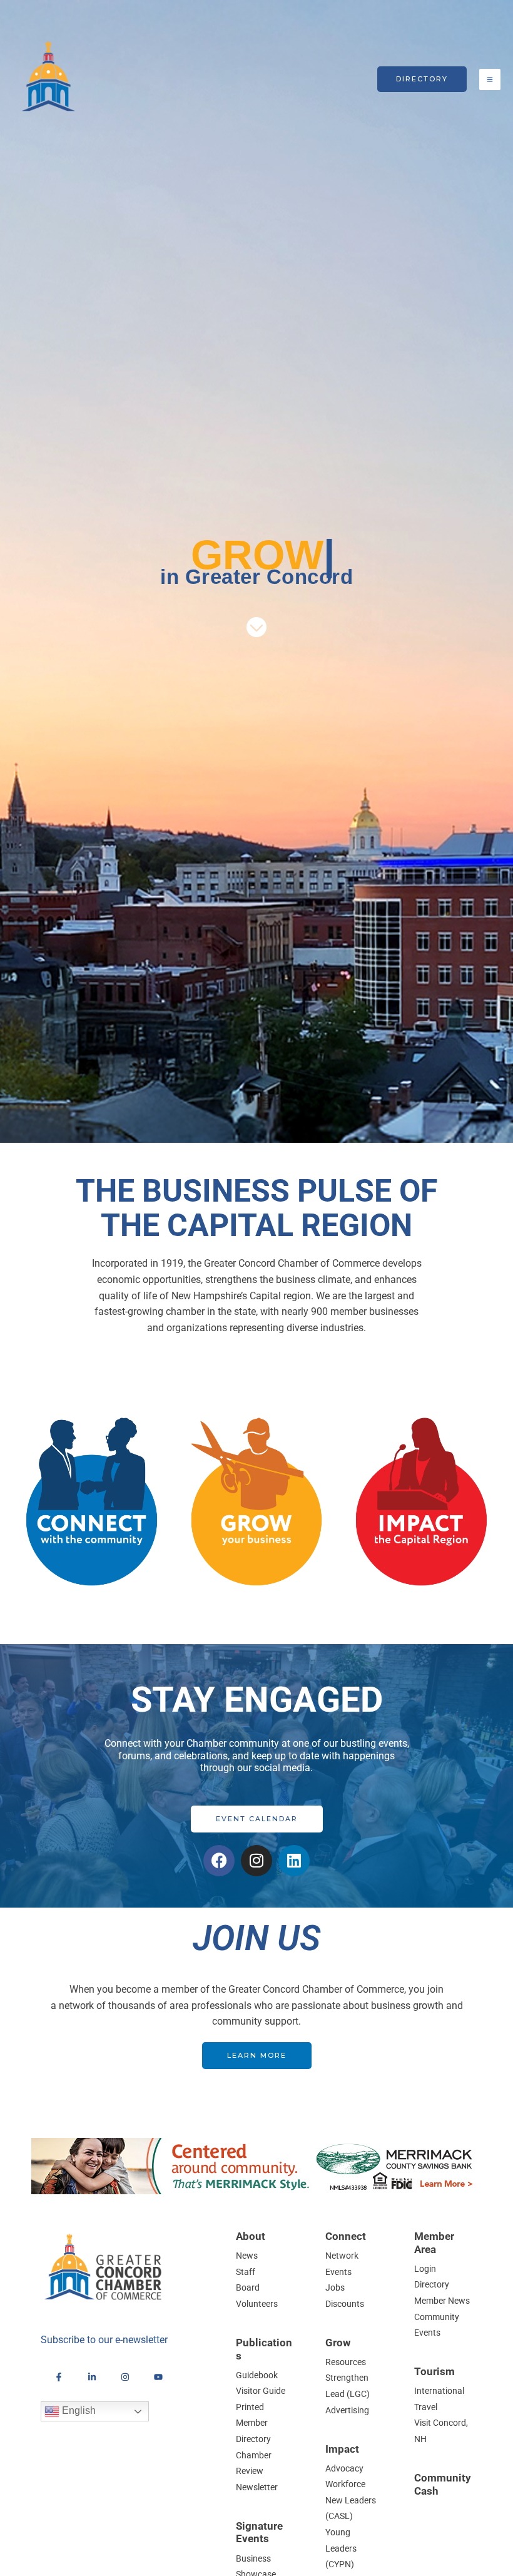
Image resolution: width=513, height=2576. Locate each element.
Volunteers (257, 2304)
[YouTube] (158, 2377)
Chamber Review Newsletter (257, 2471)
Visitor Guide (261, 2391)
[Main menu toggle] (490, 79)
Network (342, 2256)
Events (338, 2272)
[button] (422, 79)
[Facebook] (59, 2377)
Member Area (434, 2243)
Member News (442, 2301)
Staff (246, 2272)
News (247, 2256)
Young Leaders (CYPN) (341, 2548)
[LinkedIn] (92, 2377)
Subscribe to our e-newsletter (104, 2340)
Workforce (345, 2484)
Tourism (434, 2371)
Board (248, 2287)
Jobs (335, 2287)
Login (425, 2269)
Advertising (347, 2410)
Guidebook (257, 2375)
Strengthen (347, 2378)
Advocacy (344, 2468)
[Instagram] (125, 2377)
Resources (346, 2362)
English (78, 2410)
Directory (432, 2284)
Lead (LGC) (348, 2394)
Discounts (345, 2304)
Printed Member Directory (253, 2423)
